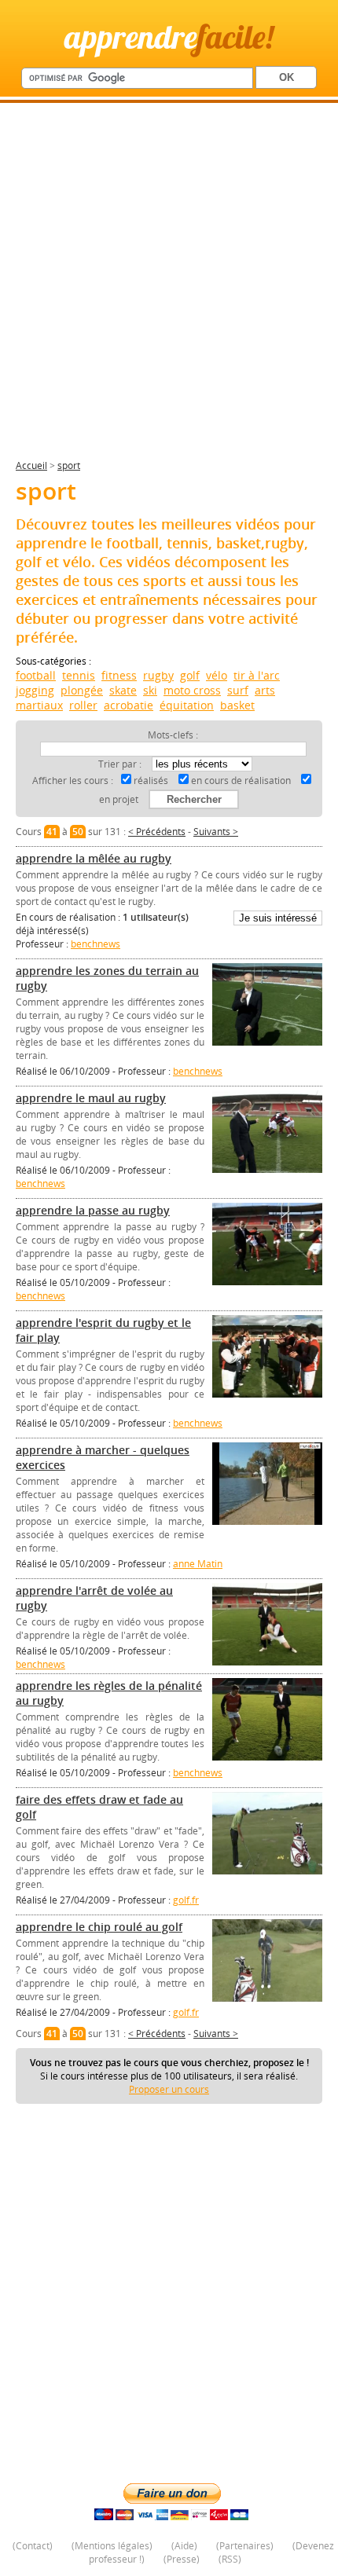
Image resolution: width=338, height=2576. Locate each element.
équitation (187, 705)
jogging (35, 690)
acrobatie (129, 705)
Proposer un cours (169, 2089)
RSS (230, 2559)
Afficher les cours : (73, 780)
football (36, 675)
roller (83, 705)
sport (69, 465)
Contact (33, 2546)
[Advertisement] (169, 288)
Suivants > (216, 832)
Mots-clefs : (173, 735)
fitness (119, 675)
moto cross (192, 690)
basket (237, 705)
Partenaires (245, 2546)
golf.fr (186, 1900)
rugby (158, 675)
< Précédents (157, 832)
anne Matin (198, 1564)
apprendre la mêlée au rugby (94, 858)
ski (150, 690)
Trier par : (121, 764)
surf (238, 690)
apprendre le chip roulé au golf (99, 1927)
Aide (184, 2546)
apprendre (169, 37)
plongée (82, 690)
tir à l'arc (257, 675)
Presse (182, 2559)
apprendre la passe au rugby (93, 1210)
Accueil (31, 465)
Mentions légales (112, 2546)
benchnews (96, 944)
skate (123, 690)
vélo (217, 675)
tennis (79, 675)
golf (190, 675)
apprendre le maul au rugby (91, 1098)
